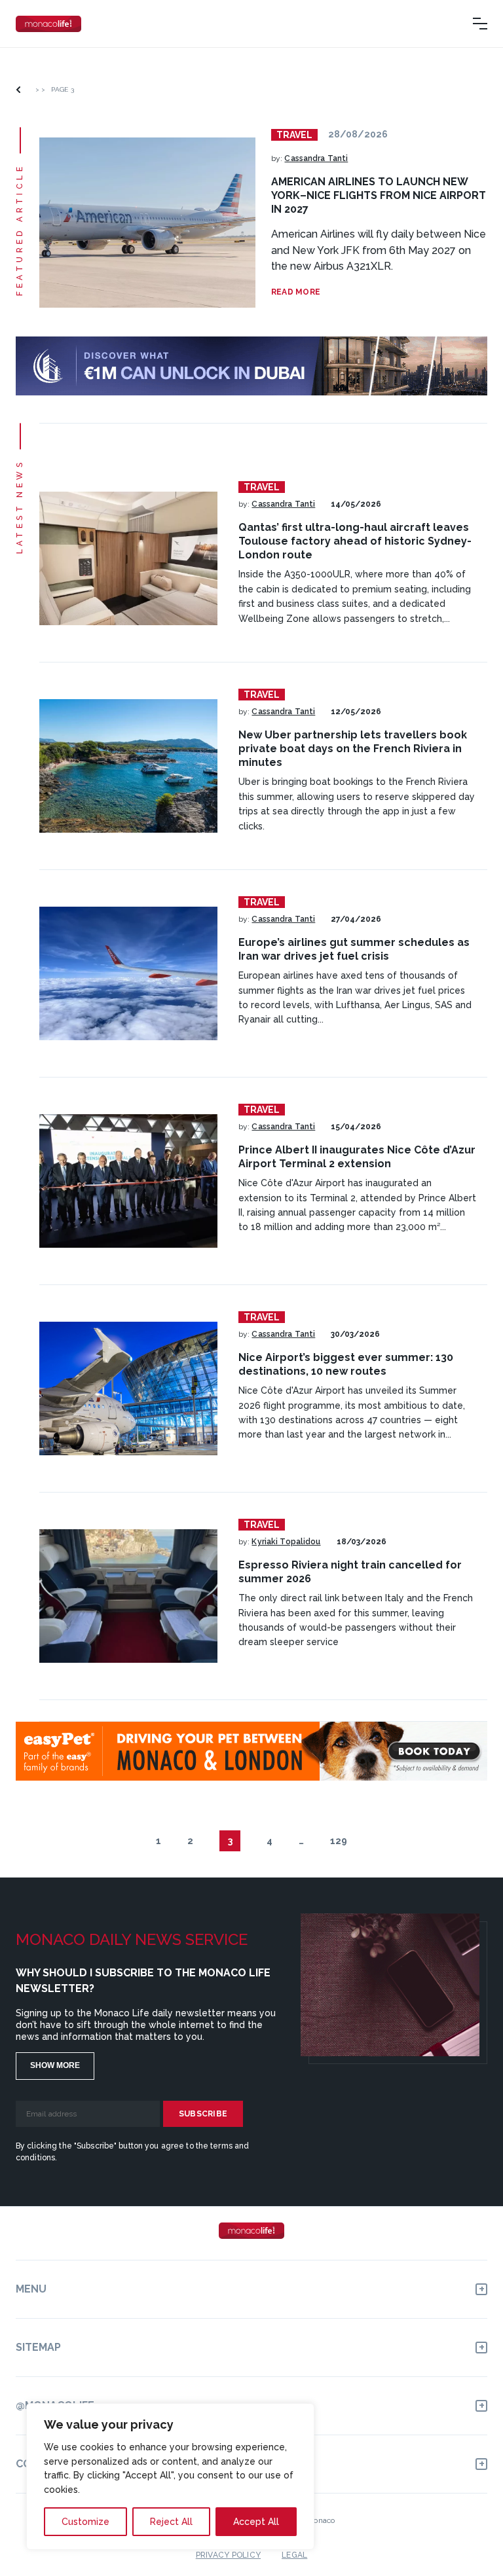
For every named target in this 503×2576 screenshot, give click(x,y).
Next (376, 1841)
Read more (296, 292)
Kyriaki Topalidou (286, 1542)
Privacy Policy (228, 2555)
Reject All (171, 2522)
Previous (127, 1841)
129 (339, 1841)
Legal (294, 2555)
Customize (85, 2522)
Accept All (256, 2522)
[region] (170, 2476)
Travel (294, 135)
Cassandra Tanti (316, 158)
